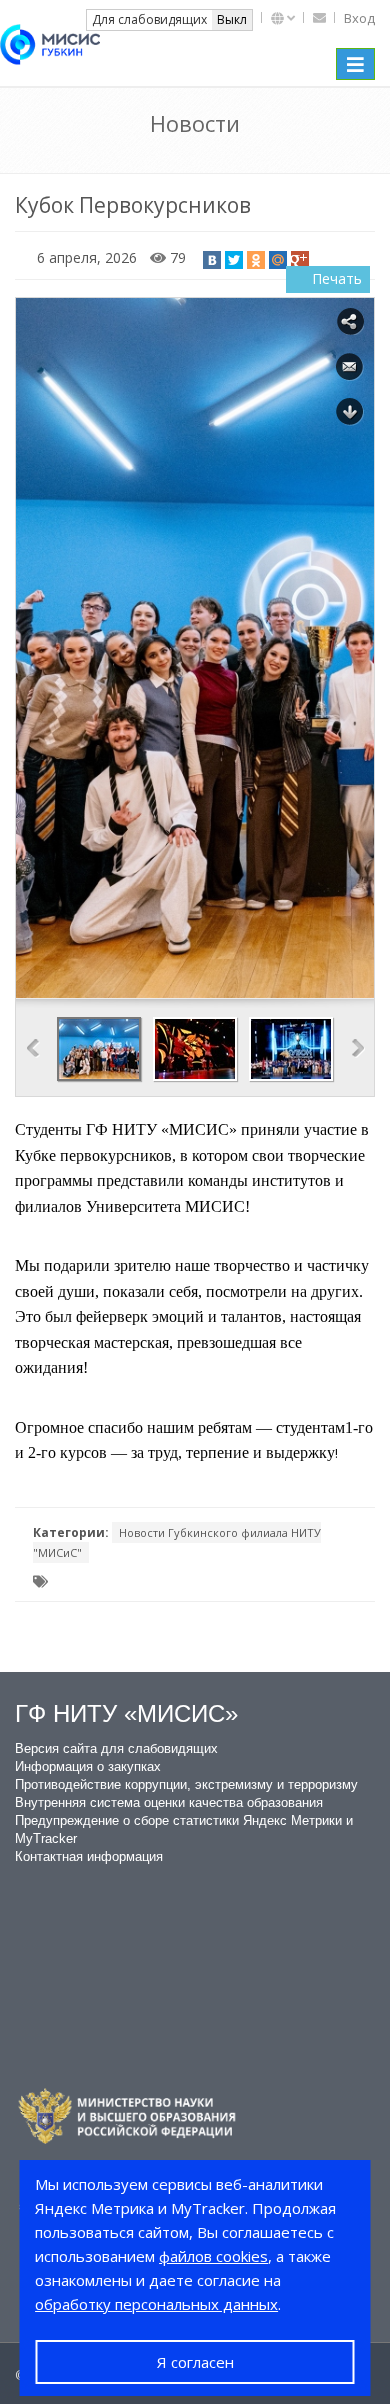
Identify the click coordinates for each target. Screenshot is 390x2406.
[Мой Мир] (278, 260)
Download (350, 412)
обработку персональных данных (156, 2304)
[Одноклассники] (256, 260)
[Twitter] (234, 260)
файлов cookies (213, 2256)
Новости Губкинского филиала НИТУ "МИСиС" (177, 1542)
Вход (359, 18)
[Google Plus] (300, 260)
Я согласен (195, 2362)
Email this (350, 367)
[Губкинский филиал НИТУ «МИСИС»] (50, 42)
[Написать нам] (321, 18)
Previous (33, 1048)
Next (358, 1048)
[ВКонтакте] (212, 260)
